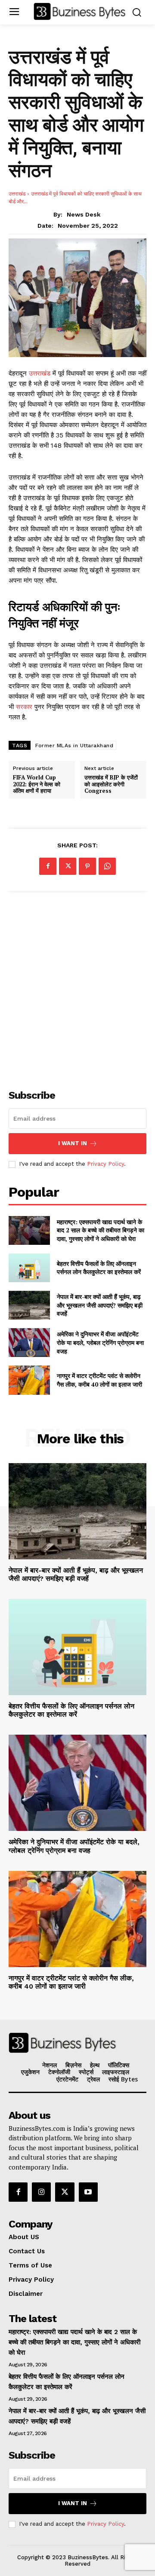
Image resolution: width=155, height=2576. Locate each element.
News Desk (84, 214)
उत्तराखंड (17, 194)
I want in (73, 1143)
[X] (68, 866)
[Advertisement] (77, 985)
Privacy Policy (105, 1164)
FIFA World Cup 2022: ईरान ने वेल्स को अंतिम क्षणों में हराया (37, 784)
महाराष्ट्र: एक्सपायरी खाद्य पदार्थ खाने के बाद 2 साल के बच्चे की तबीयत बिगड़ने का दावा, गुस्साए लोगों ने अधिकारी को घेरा (101, 1230)
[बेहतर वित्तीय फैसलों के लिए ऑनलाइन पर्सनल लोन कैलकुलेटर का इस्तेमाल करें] (29, 1268)
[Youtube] (88, 2192)
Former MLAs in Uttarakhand (74, 746)
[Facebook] (48, 866)
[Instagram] (41, 2192)
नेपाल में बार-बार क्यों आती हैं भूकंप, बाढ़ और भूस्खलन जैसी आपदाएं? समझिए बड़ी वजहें (100, 1305)
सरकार (24, 707)
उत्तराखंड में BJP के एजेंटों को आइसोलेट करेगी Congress (111, 784)
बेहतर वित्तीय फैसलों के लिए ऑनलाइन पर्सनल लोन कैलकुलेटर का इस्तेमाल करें (99, 1268)
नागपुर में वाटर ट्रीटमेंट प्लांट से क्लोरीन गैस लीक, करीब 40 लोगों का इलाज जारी (99, 1380)
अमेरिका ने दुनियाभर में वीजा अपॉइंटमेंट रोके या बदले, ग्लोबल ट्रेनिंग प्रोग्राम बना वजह (100, 1342)
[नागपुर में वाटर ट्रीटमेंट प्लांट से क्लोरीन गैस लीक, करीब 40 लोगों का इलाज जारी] (29, 1380)
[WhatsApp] (107, 866)
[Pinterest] (87, 866)
